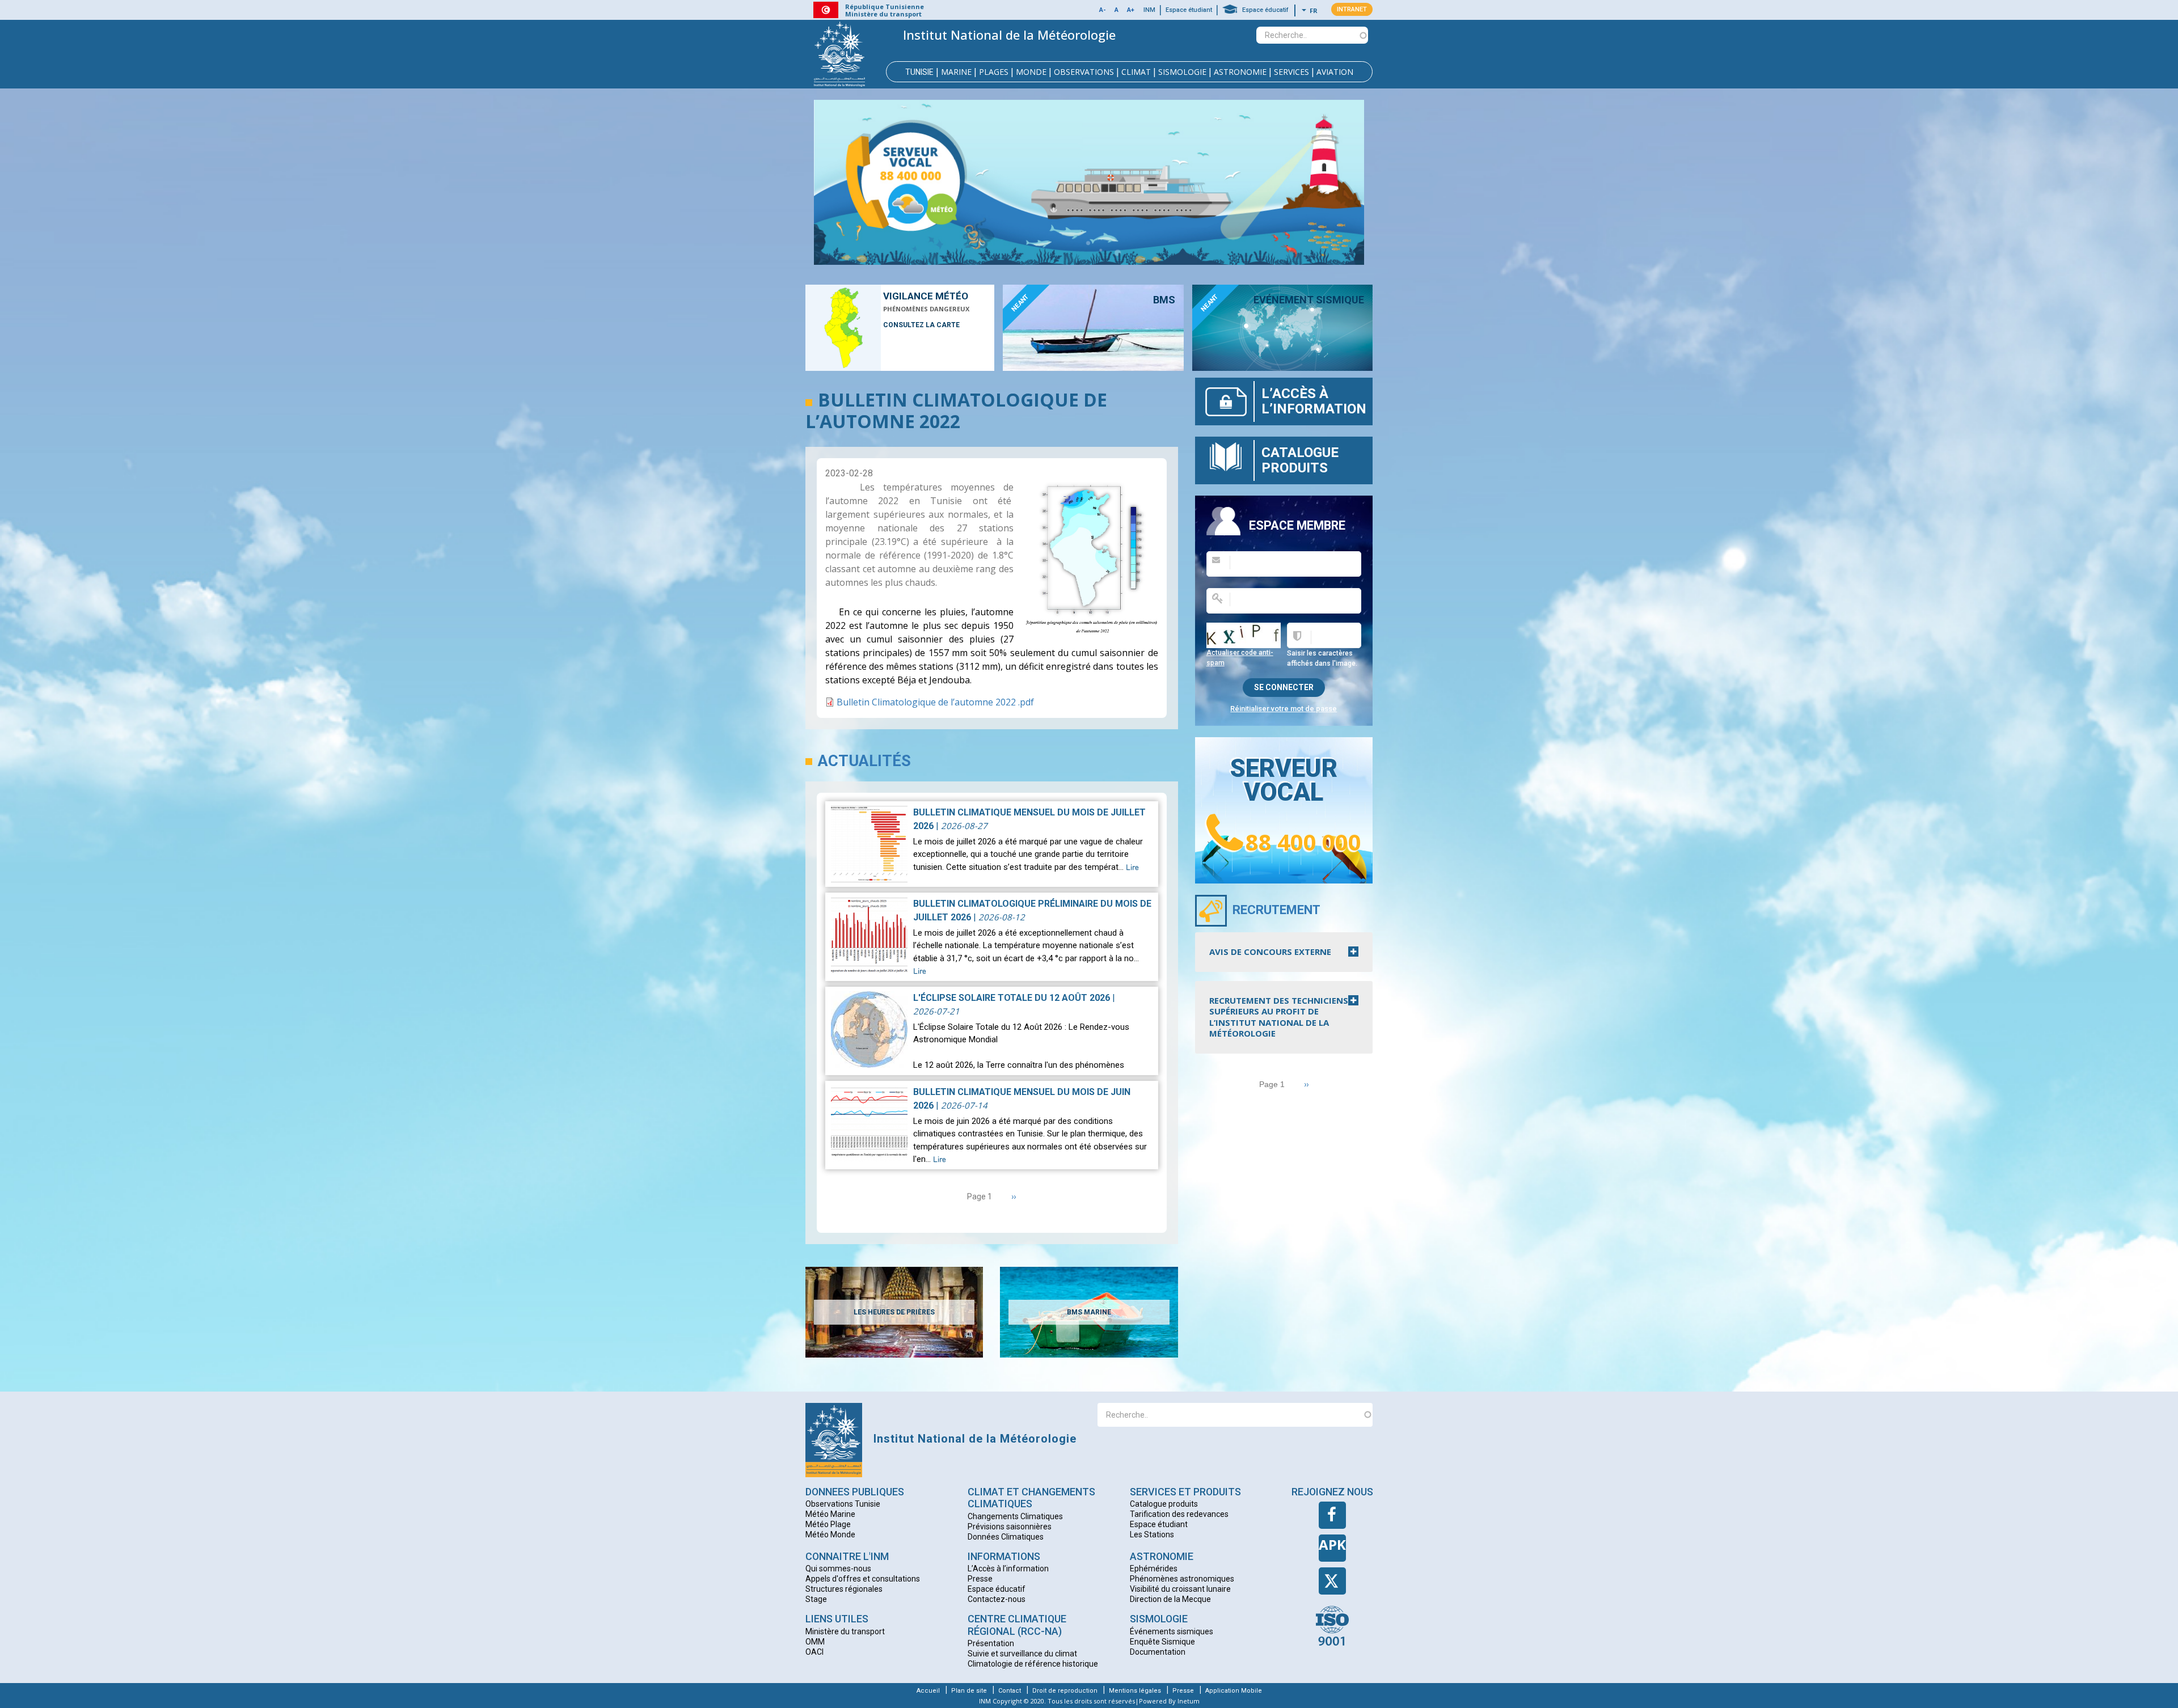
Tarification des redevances (1179, 1514)
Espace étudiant (1189, 10)
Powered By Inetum (1169, 1701)
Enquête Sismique (1162, 1642)
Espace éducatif (1265, 10)
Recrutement (1276, 910)
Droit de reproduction (1065, 1691)
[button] (1117, 10)
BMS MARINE (1089, 1312)
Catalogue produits (1300, 460)
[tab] (1284, 952)
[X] (1332, 1581)
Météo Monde (830, 1534)
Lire (1132, 868)
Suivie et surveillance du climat (1022, 1654)
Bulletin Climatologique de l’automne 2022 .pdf (935, 702)
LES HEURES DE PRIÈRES (894, 1312)
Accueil (928, 1691)
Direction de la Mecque (1170, 1599)
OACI (814, 1652)
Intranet (1352, 9)
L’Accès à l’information (1314, 401)
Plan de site (969, 1691)
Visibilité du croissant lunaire (1180, 1589)
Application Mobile (1234, 1691)
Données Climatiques (1006, 1537)
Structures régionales (844, 1589)
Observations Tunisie (843, 1504)
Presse (980, 1579)
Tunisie (919, 72)
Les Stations (1152, 1534)
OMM (815, 1642)
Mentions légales (1135, 1691)
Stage (816, 1599)
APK (1332, 1544)
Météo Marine (830, 1514)
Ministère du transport (845, 1631)
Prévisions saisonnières (1010, 1527)
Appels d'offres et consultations (863, 1579)
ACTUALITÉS (864, 761)
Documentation (1158, 1652)
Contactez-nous (997, 1599)
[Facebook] (1332, 1515)
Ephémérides (1154, 1569)
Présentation (991, 1643)
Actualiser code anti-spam (1240, 658)
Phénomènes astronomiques (1182, 1579)
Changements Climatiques (1015, 1516)
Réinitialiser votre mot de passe (1284, 709)
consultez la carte (921, 325)
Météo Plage (828, 1524)
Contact (1010, 1691)
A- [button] (1103, 10)
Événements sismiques (1172, 1631)
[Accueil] (839, 54)
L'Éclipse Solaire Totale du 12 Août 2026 (1012, 998)
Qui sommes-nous (838, 1569)
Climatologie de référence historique (1033, 1664)
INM (1149, 10)
